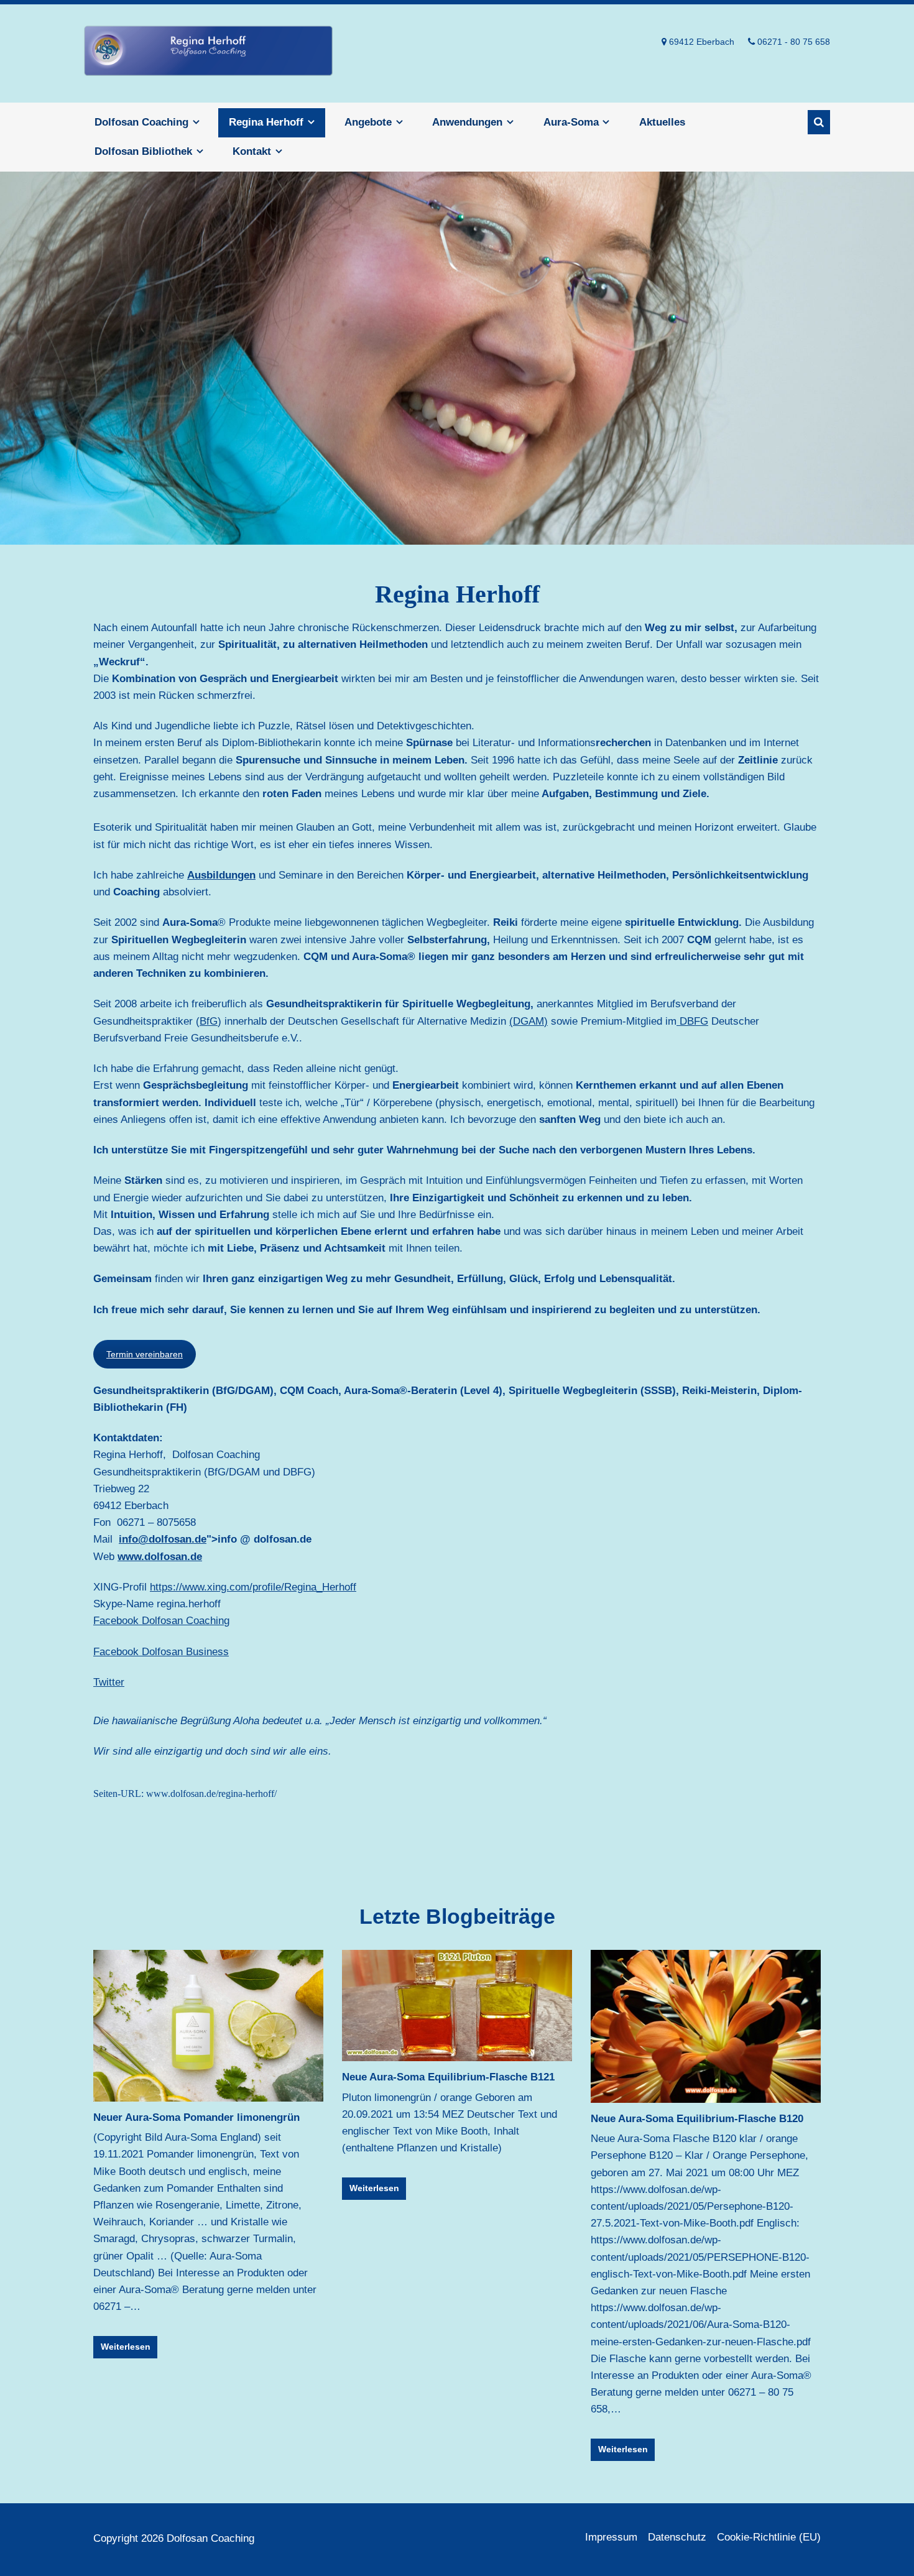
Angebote (368, 122)
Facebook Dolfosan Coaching (161, 1621)
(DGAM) (529, 1021)
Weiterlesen (126, 2347)
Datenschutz (677, 2537)
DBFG (692, 1021)
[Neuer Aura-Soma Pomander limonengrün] (208, 2026)
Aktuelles (662, 122)
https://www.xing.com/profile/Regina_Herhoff (253, 1587)
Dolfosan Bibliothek (143, 151)
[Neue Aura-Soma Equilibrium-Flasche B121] (457, 2006)
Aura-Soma (571, 122)
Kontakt (252, 151)
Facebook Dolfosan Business (161, 1652)
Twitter (109, 1682)
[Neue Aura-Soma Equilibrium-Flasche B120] (706, 2026)
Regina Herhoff (266, 122)
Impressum (611, 2537)
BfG (209, 1021)
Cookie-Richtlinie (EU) (769, 2537)
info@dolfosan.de (163, 1539)
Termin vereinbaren (145, 1354)
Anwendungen (467, 122)
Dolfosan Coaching (208, 53)
